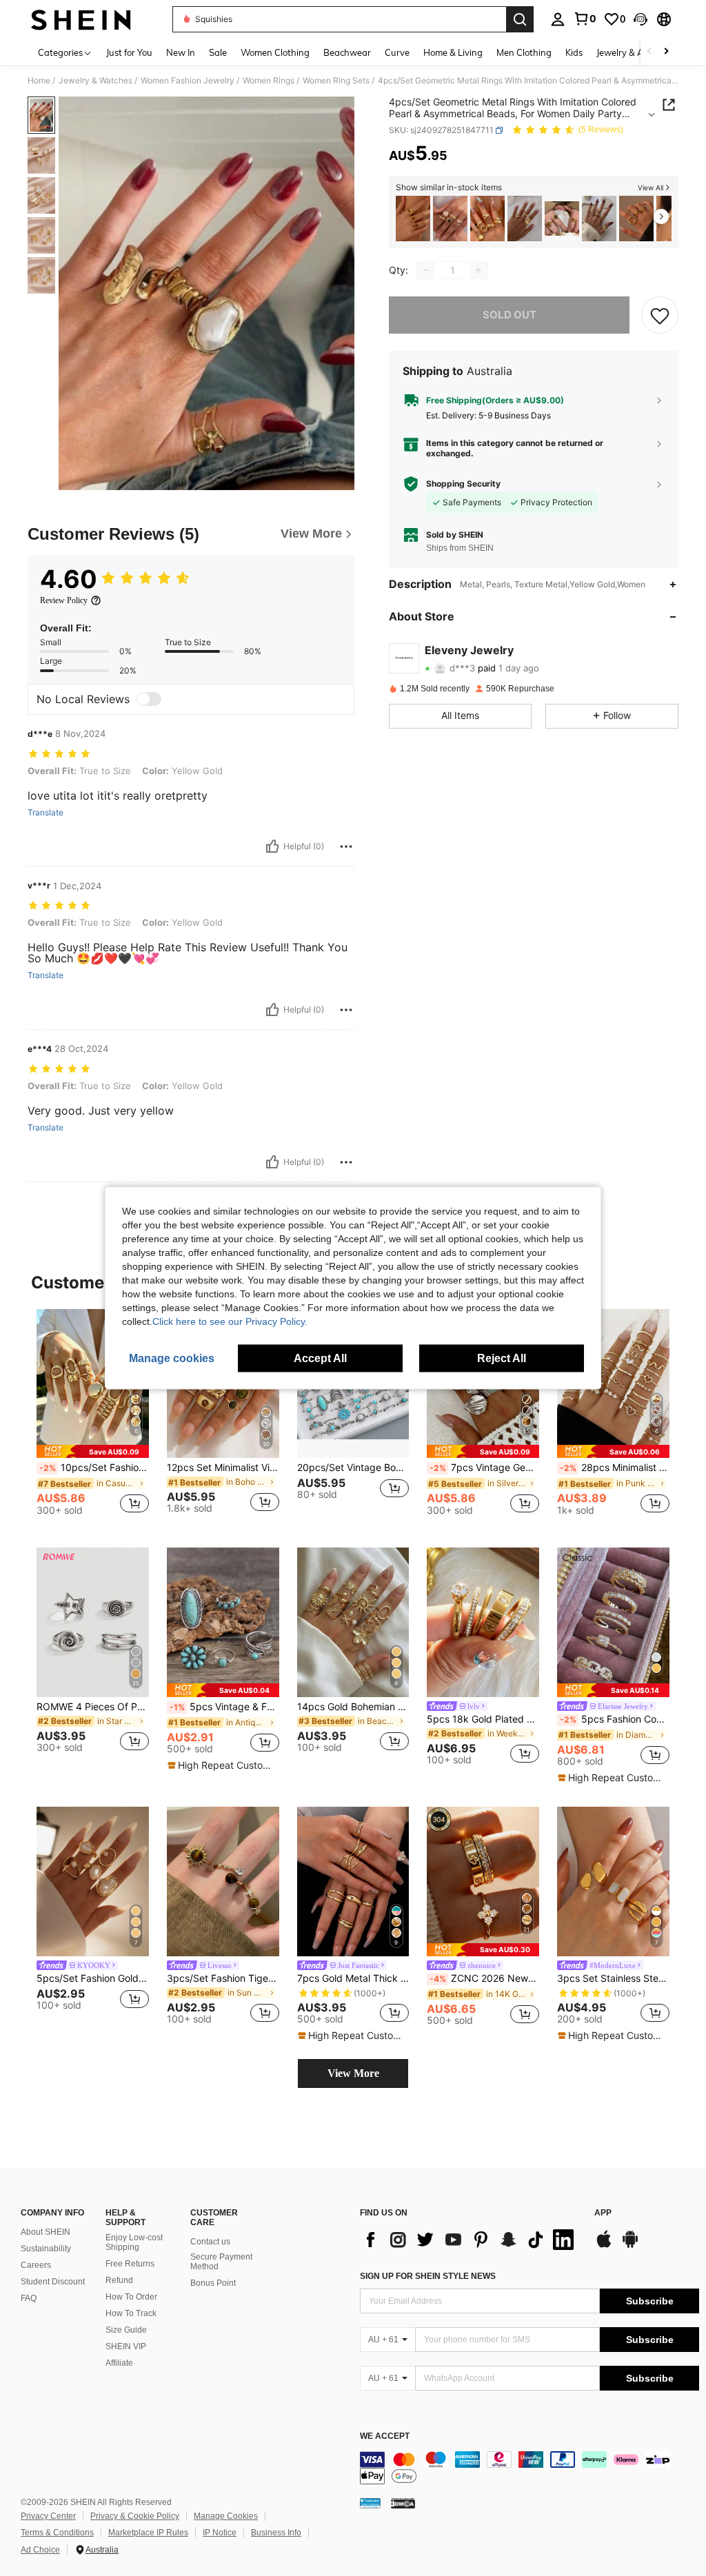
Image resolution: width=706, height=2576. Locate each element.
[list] (470, 2240)
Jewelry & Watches (95, 81)
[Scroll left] (649, 52)
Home (39, 81)
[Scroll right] (666, 52)
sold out (510, 315)
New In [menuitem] (181, 52)
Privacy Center (48, 2516)
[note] (93, 1451)
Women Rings (269, 81)
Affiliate (119, 2363)
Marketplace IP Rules (148, 2533)
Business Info (276, 2533)
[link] (585, 19)
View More (353, 2073)
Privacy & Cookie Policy (135, 2516)
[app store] (604, 2246)
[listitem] (413, 219)
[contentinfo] (529, 2468)
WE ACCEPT (385, 2436)
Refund (119, 2280)
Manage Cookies (226, 2516)
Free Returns (130, 2264)
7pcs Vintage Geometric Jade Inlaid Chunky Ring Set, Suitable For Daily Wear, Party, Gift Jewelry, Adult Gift (484, 1468)
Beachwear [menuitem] (347, 52)
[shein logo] (81, 19)
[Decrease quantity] (426, 270)
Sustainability (46, 2249)
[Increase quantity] (478, 270)
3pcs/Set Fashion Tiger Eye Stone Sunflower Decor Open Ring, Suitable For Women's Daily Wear (223, 1978)
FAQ (29, 2298)
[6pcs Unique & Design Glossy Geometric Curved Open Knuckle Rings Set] (487, 219)
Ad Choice (40, 2550)
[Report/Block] (346, 846)
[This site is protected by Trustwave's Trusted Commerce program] (370, 2503)
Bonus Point (213, 2283)
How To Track (131, 2313)
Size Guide (126, 2330)
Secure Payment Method (221, 2262)
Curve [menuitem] (397, 52)
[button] (641, 19)
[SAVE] (660, 315)
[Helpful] (272, 846)
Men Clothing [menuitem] (524, 52)
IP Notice (220, 2533)
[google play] (630, 2246)
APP (603, 2213)
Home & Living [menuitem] (453, 52)
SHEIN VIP (126, 2346)
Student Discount (53, 2282)
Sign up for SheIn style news (428, 2276)
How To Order (131, 2297)
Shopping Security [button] (463, 484)
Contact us (210, 2242)
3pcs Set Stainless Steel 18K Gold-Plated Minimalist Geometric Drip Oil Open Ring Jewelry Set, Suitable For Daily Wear (613, 1978)
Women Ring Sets (336, 81)
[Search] (520, 19)
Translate (46, 813)
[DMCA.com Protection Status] (403, 2503)
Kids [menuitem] (574, 52)
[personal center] (558, 19)
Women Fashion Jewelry (188, 81)
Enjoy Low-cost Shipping (134, 2242)
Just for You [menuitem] (129, 52)
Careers (36, 2265)
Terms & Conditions (57, 2533)
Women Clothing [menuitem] (275, 52)
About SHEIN (46, 2232)
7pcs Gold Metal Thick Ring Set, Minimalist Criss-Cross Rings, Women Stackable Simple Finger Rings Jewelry (353, 1978)
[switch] (149, 699)
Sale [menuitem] (218, 52)
